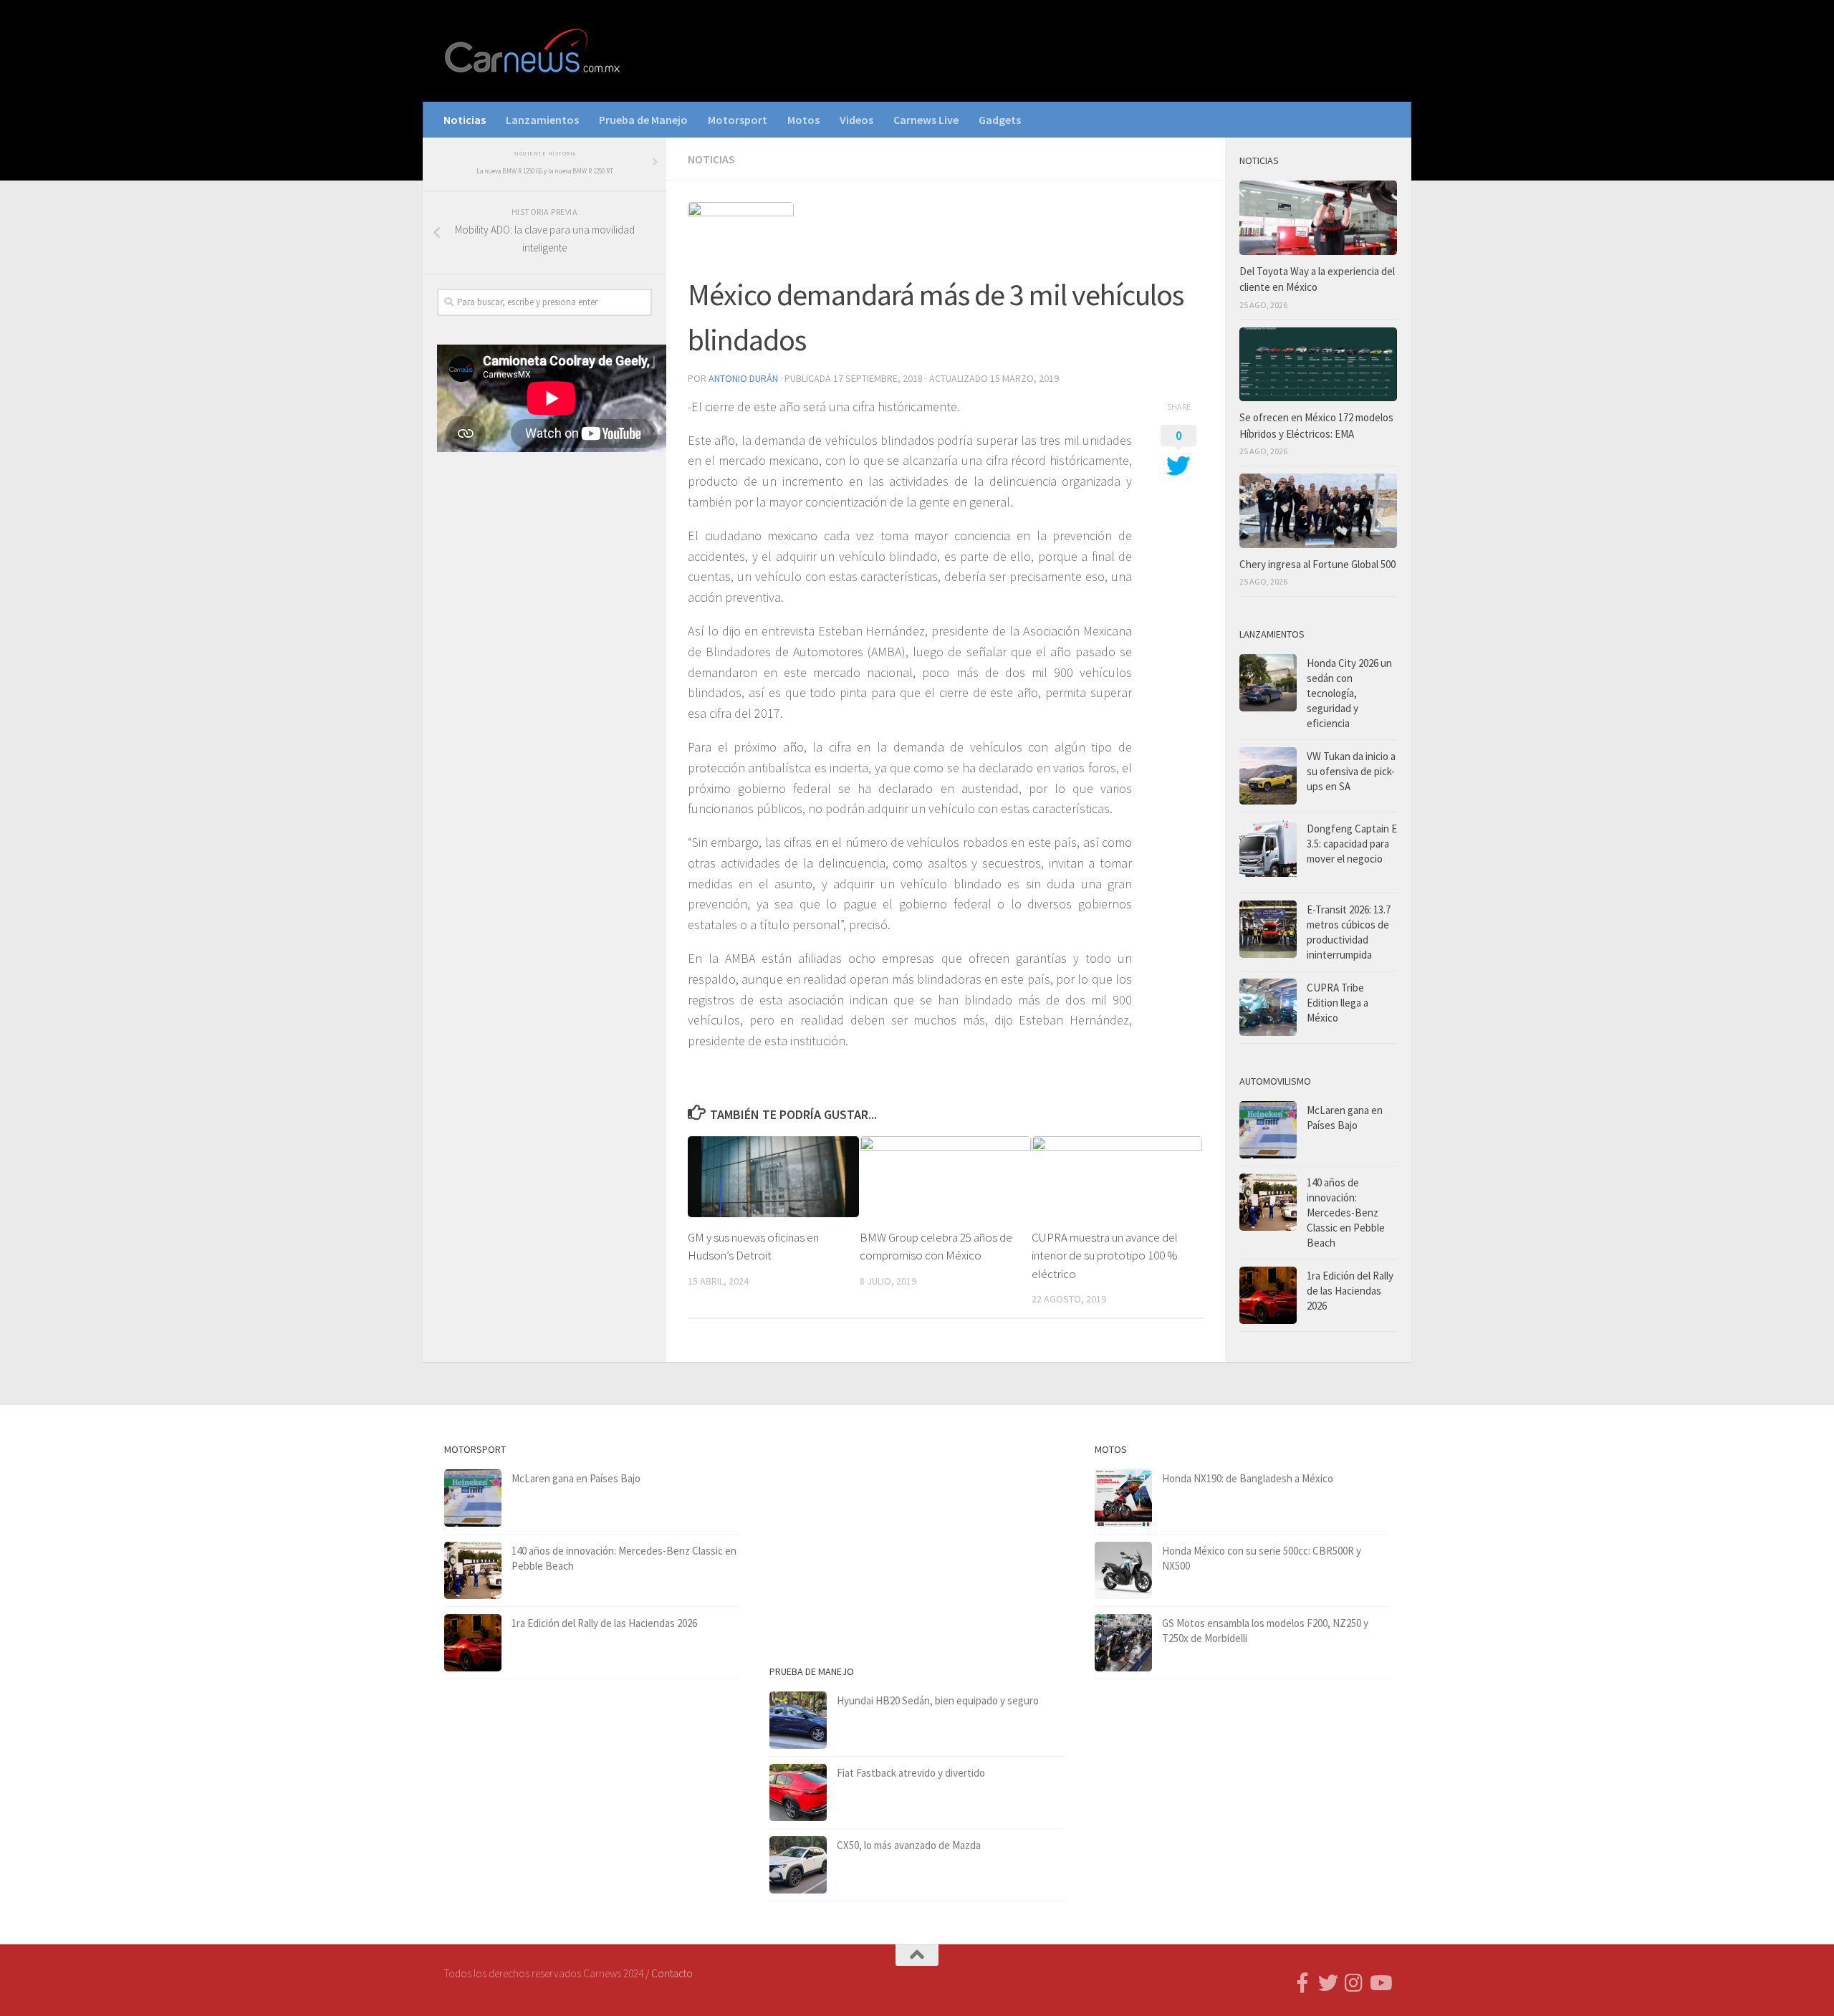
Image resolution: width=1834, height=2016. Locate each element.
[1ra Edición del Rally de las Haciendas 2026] (1268, 1295)
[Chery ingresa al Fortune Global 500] (1318, 511)
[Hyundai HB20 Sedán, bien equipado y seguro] (798, 1720)
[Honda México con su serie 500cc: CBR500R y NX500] (1123, 1570)
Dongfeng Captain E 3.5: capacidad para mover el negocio (1352, 844)
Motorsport (738, 120)
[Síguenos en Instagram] (1354, 1983)
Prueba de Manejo (643, 120)
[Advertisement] (544, 701)
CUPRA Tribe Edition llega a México (1338, 1003)
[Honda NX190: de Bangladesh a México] (1123, 1498)
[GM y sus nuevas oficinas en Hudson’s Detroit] (773, 1176)
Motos (803, 120)
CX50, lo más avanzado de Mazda (909, 1845)
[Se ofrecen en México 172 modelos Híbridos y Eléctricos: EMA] (1318, 365)
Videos (856, 120)
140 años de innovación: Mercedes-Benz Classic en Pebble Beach (1346, 1213)
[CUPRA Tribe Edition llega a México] (1268, 1007)
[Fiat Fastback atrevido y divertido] (798, 1792)
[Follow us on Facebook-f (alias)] (1302, 1983)
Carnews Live (926, 120)
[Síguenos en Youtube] (1380, 1983)
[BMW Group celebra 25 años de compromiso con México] (945, 1176)
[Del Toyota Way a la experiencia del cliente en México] (1318, 218)
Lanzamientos (542, 120)
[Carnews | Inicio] (534, 51)
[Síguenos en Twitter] (1328, 1983)
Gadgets (1000, 120)
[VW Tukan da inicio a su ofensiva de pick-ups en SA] (1268, 776)
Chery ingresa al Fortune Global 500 (1317, 564)
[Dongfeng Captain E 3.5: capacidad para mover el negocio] (1268, 853)
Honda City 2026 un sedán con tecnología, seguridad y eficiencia (1349, 693)
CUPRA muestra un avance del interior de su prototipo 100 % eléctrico (1105, 1256)
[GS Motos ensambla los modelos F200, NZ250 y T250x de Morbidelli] (1123, 1643)
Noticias (465, 120)
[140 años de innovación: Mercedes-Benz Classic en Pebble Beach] (1268, 1202)
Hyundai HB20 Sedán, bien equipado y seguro (938, 1700)
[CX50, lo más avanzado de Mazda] (798, 1865)
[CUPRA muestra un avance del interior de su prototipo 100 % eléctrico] (1117, 1176)
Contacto (672, 1973)
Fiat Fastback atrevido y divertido (911, 1773)
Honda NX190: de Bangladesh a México (1248, 1478)
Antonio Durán (743, 378)
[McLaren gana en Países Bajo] (1268, 1130)
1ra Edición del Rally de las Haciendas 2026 (1350, 1291)
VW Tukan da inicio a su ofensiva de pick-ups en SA (1351, 771)
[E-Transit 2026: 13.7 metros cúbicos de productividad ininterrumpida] (1268, 929)
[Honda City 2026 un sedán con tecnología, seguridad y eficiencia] (1268, 683)
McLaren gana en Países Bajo (576, 1478)
